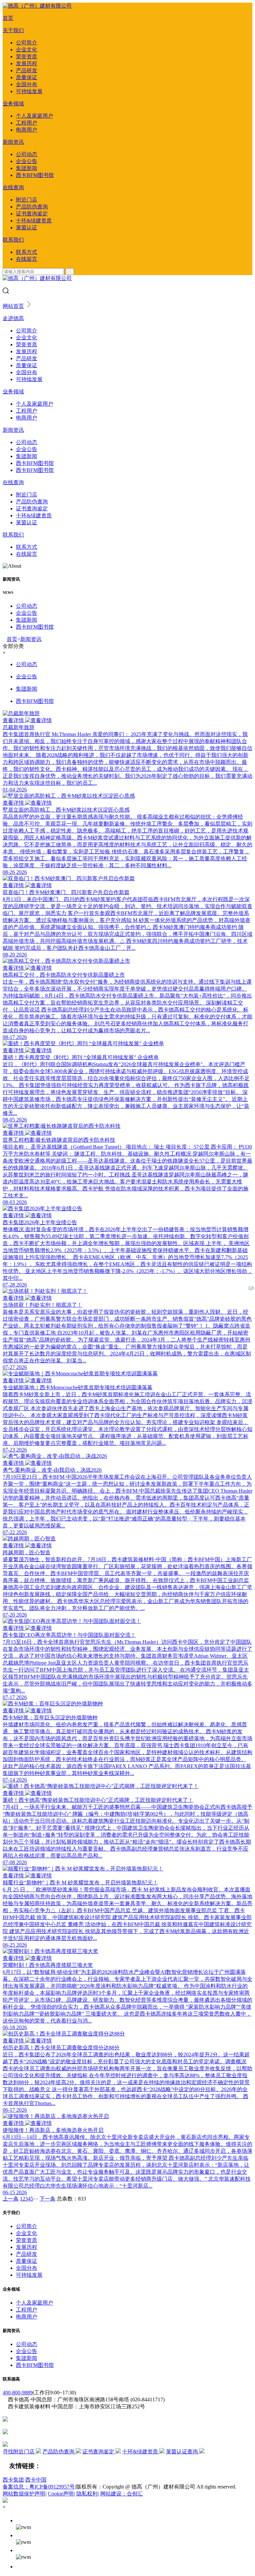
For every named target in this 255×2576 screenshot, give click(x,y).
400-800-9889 (18, 2393)
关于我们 (13, 30)
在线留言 (27, 259)
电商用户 (27, 130)
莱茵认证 (27, 228)
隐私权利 (87, 2494)
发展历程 (27, 63)
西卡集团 (13, 2480)
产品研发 (27, 70)
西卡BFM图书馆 (35, 175)
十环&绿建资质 (34, 221)
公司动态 (27, 154)
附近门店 (27, 200)
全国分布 (27, 84)
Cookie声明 (61, 2494)
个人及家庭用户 (35, 116)
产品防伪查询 (32, 207)
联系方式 (27, 252)
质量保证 (27, 77)
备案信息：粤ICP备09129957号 (39, 2487)
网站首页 (13, 306)
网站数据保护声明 (24, 2494)
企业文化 (27, 50)
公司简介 (27, 43)
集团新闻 (27, 168)
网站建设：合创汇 (122, 2494)
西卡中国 (36, 2480)
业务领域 (13, 104)
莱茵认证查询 (183, 2452)
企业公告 (27, 161)
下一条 (47, 2199)
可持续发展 (29, 91)
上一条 (11, 2199)
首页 (8, 18)
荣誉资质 (27, 57)
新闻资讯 (13, 142)
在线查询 (13, 187)
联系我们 (13, 240)
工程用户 (27, 123)
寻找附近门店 (19, 2452)
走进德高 (13, 318)
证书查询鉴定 (32, 214)
